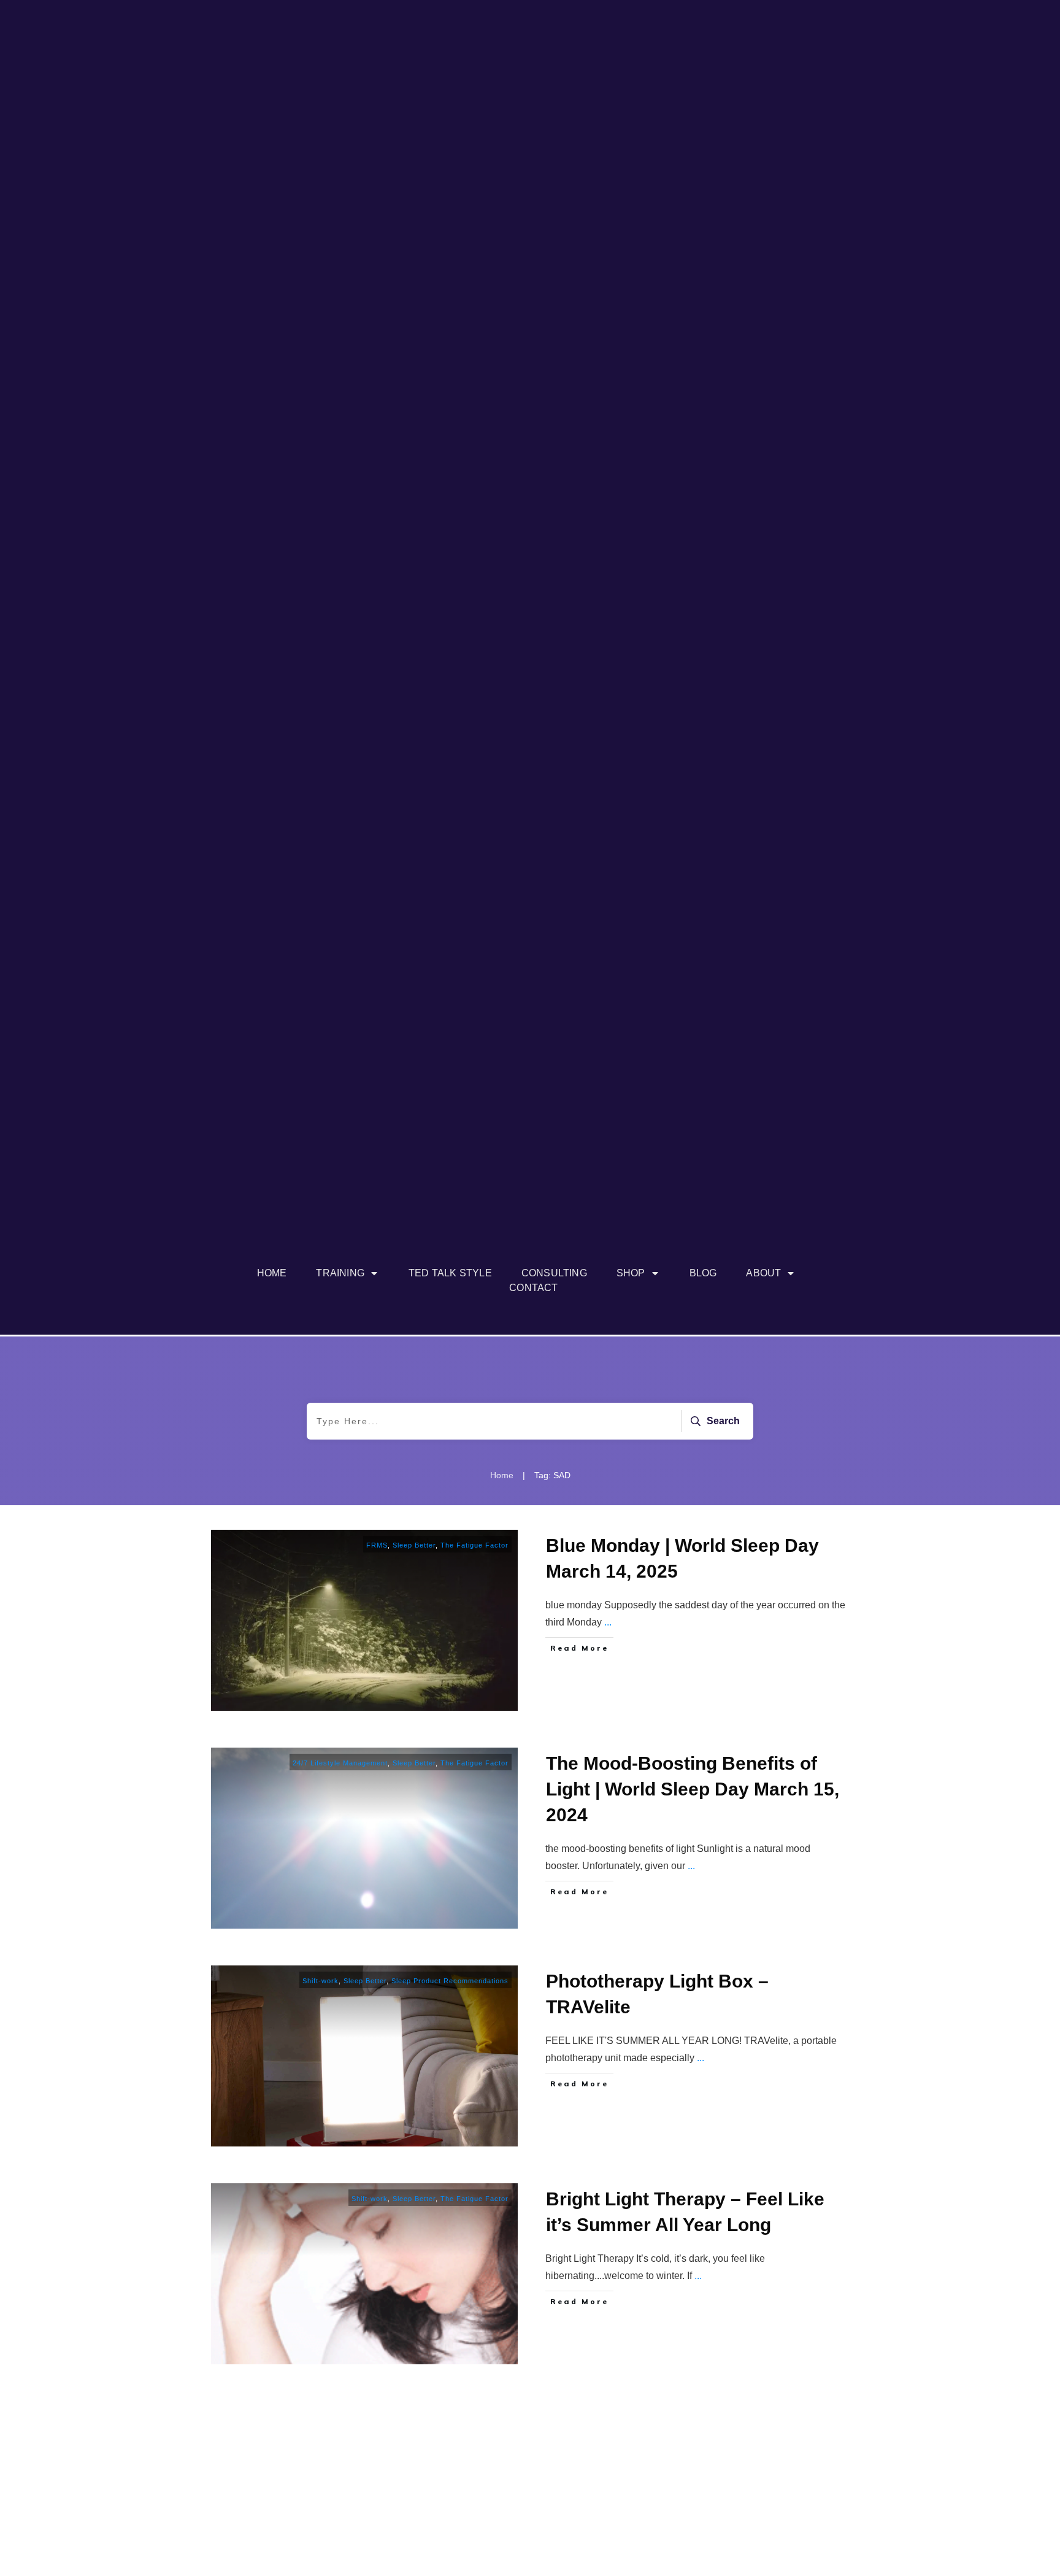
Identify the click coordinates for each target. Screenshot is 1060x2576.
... (608, 1622)
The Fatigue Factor (474, 1545)
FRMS (377, 1545)
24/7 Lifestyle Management (340, 1763)
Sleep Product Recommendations (450, 1981)
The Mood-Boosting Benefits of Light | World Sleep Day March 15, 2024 (693, 1789)
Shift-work (321, 1981)
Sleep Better (414, 1545)
